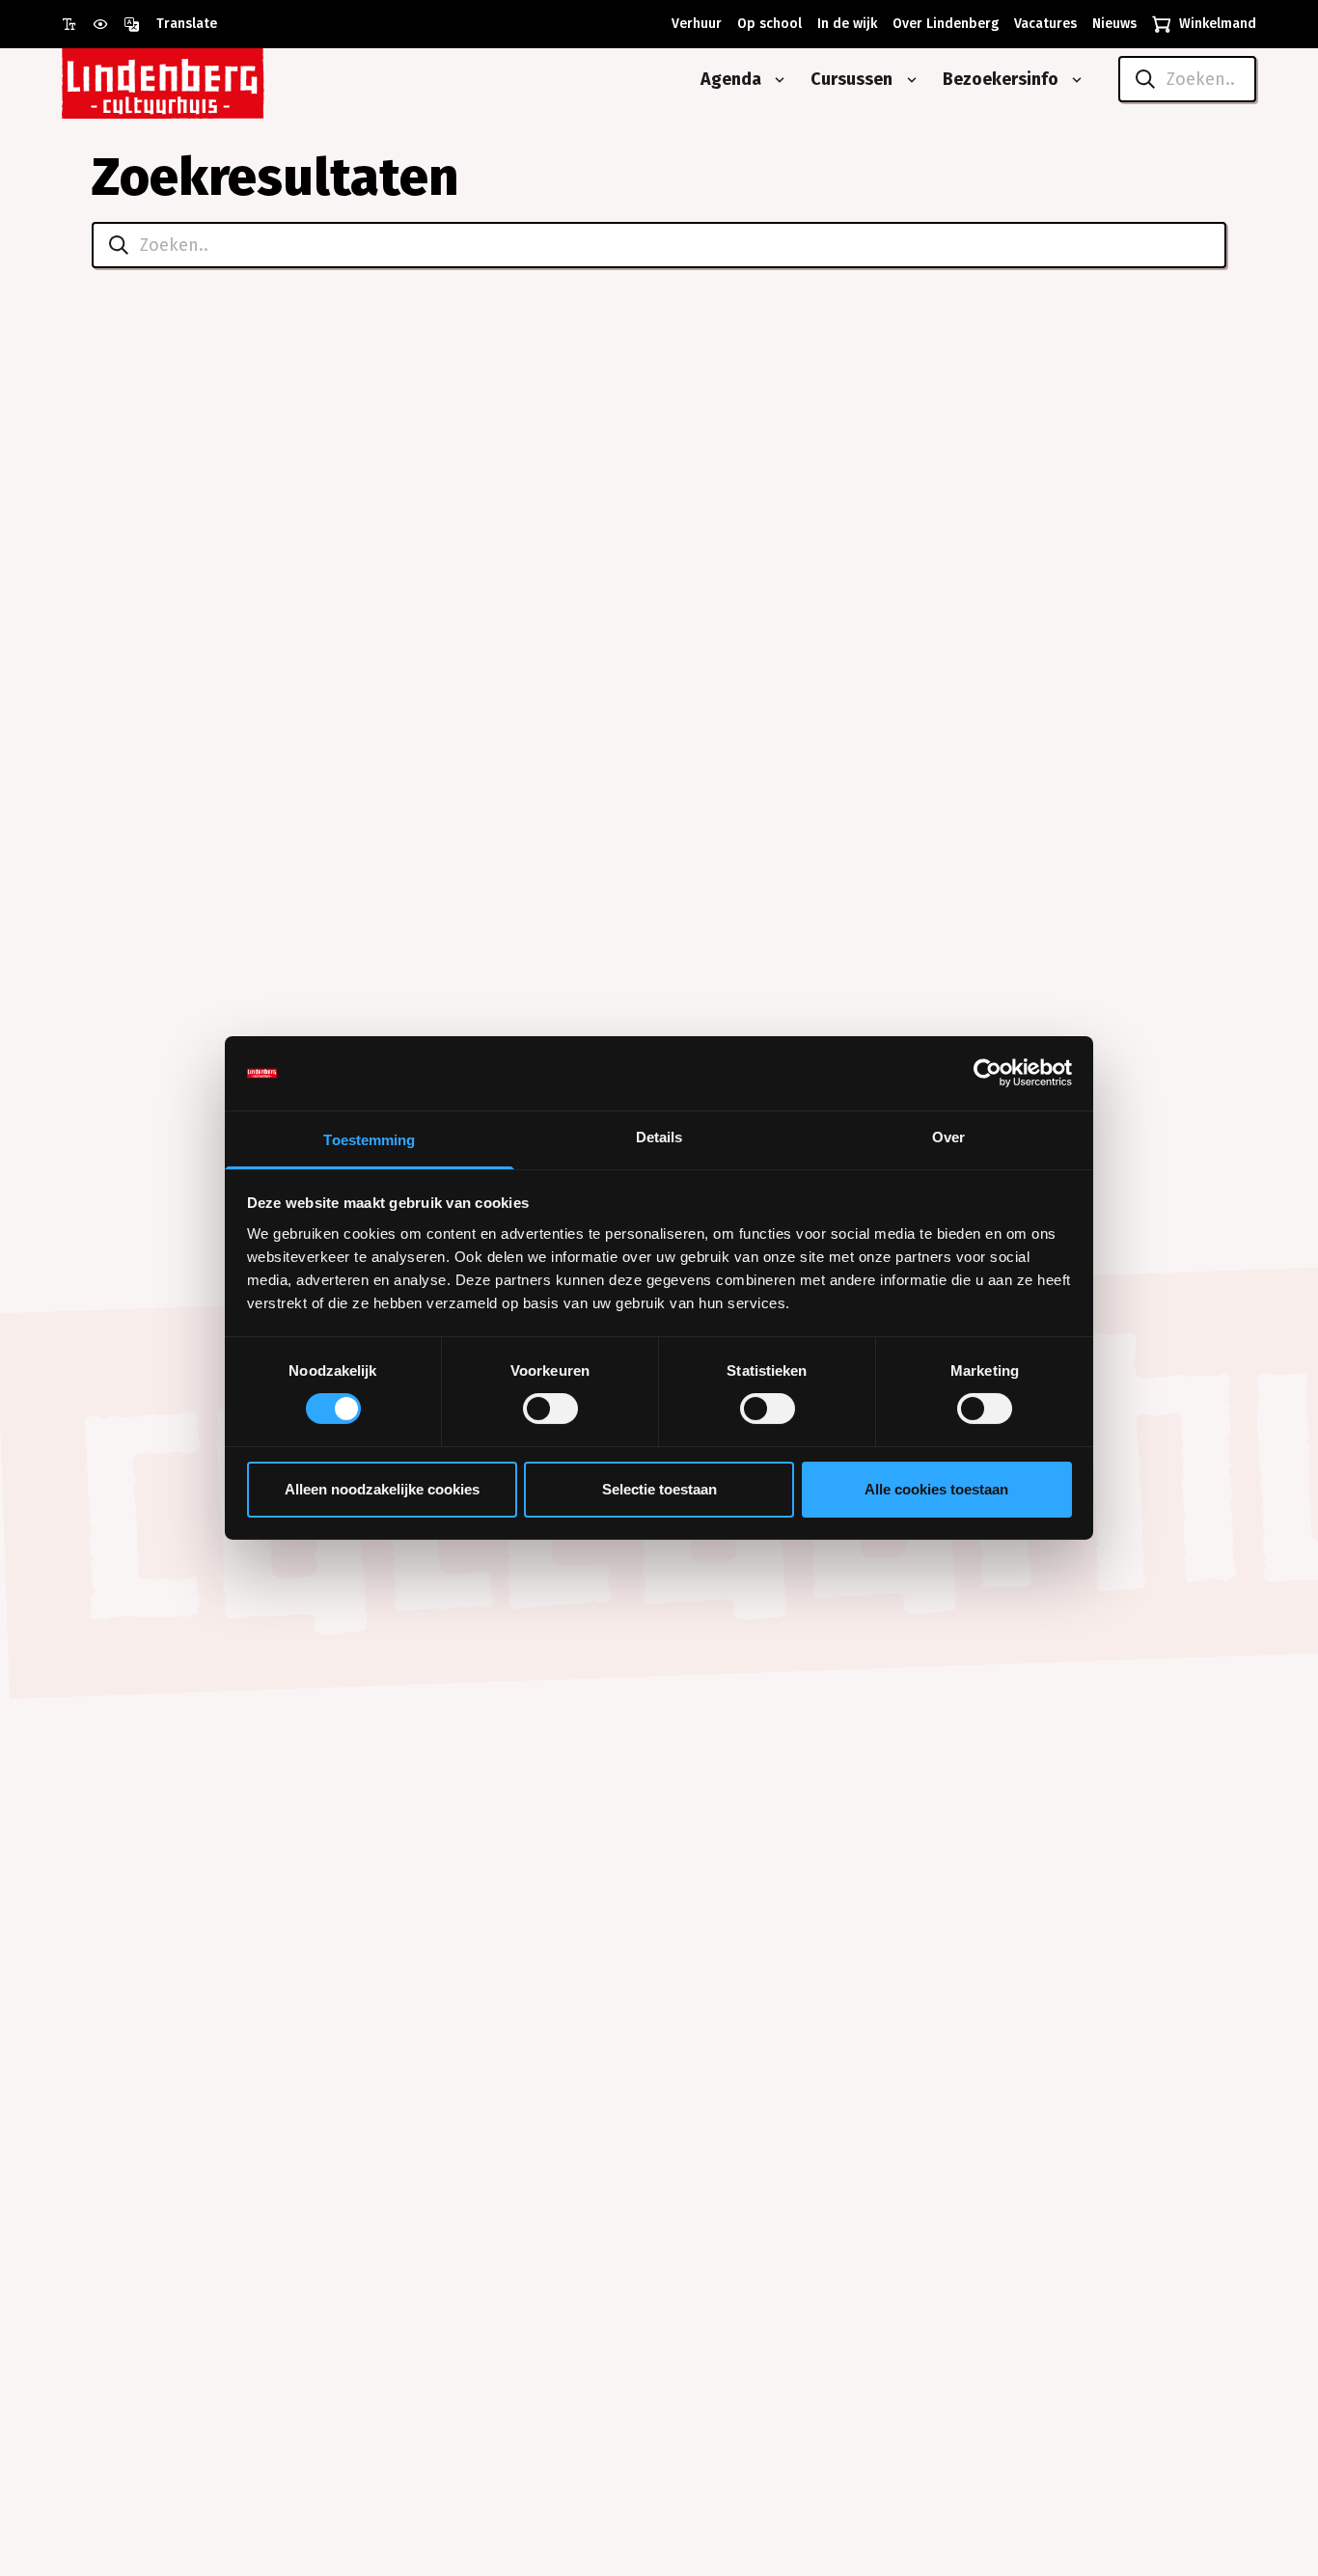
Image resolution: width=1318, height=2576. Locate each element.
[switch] (550, 1409)
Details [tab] (659, 1137)
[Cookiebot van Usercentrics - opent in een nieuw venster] (988, 1073)
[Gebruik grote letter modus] (77, 24)
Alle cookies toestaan (936, 1489)
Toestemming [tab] (369, 1140)
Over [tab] (948, 1137)
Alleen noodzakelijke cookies (382, 1489)
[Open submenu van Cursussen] (908, 80)
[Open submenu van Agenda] (776, 80)
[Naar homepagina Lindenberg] (206, 80)
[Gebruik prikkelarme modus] (108, 24)
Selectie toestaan (659, 1489)
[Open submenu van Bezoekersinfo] (1073, 80)
